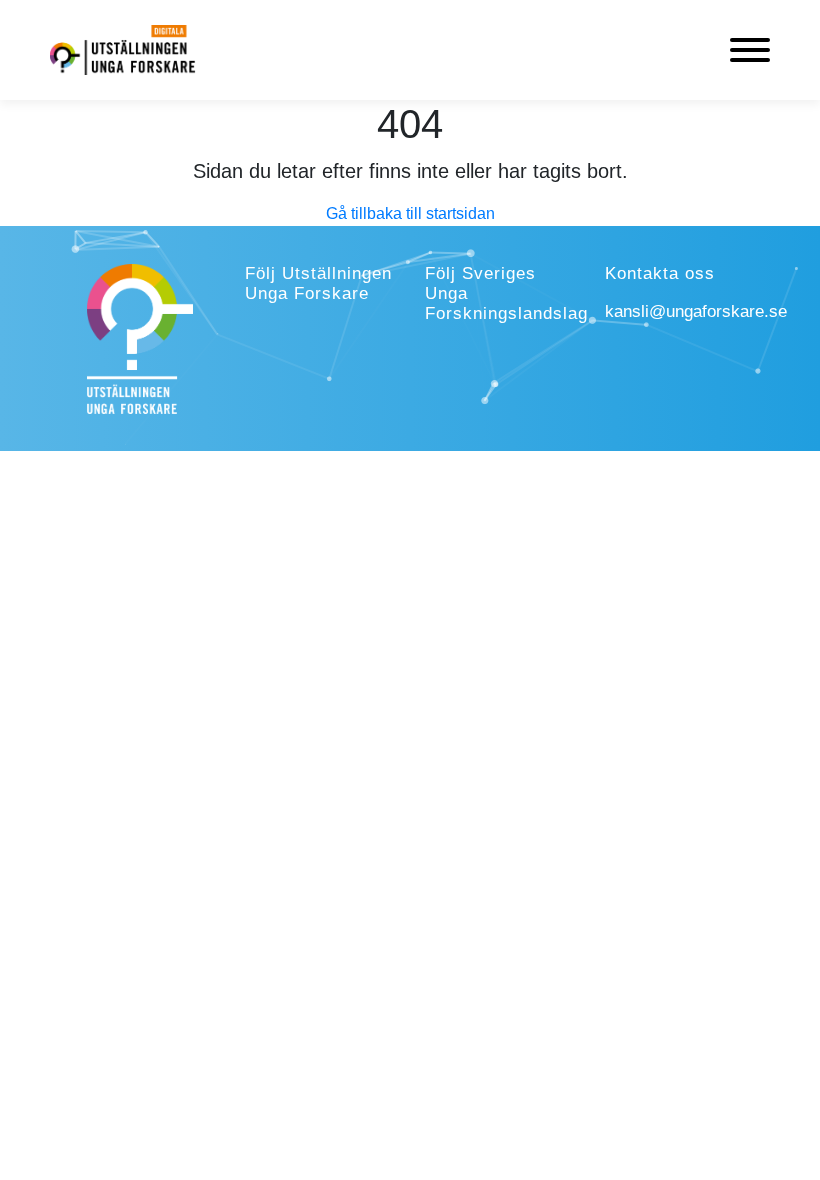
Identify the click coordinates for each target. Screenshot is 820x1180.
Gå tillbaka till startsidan (410, 213)
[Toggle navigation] (750, 50)
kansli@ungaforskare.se (696, 311)
